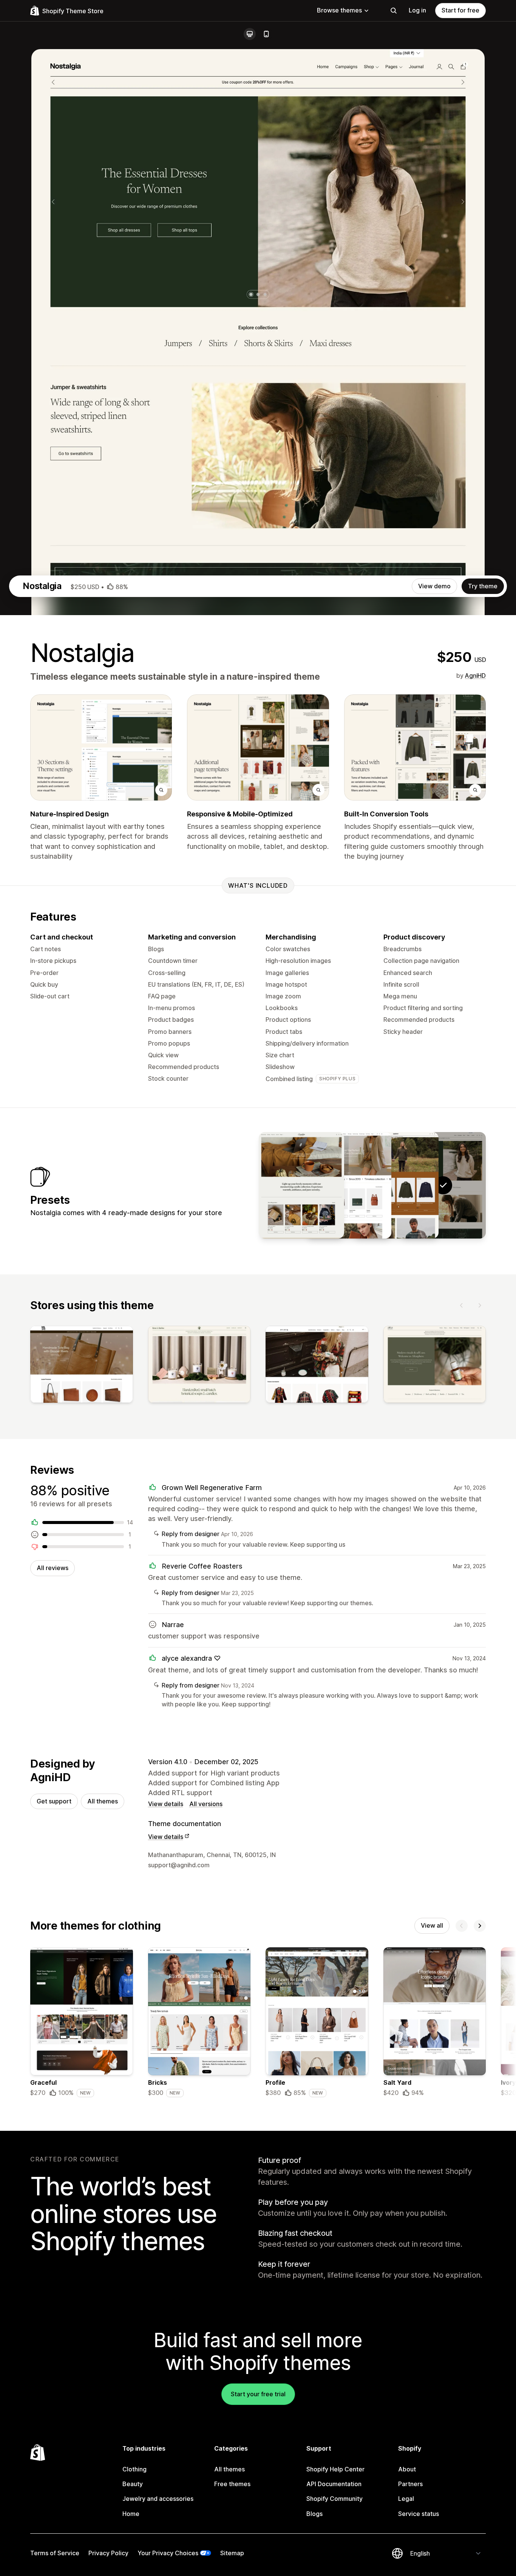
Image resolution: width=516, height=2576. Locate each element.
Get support (54, 1801)
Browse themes (339, 10)
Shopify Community (334, 2499)
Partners (410, 2484)
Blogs (314, 2514)
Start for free (460, 10)
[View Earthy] (396, 1185)
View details (166, 1804)
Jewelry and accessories (158, 2499)
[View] (82, 1366)
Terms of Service (55, 2553)
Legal (406, 2499)
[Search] (394, 11)
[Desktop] (250, 34)
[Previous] (462, 1305)
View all (432, 1925)
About (407, 2469)
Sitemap (232, 2553)
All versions (206, 1804)
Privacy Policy (108, 2553)
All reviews (53, 1568)
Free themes (232, 2484)
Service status (419, 2514)
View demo (434, 586)
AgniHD (475, 676)
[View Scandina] (301, 1185)
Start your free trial (258, 2394)
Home (131, 2514)
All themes (103, 1801)
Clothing (134, 2469)
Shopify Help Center (335, 2469)
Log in (417, 10)
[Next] (480, 1305)
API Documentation (334, 2484)
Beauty (133, 2484)
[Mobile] (266, 34)
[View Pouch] (349, 1185)
